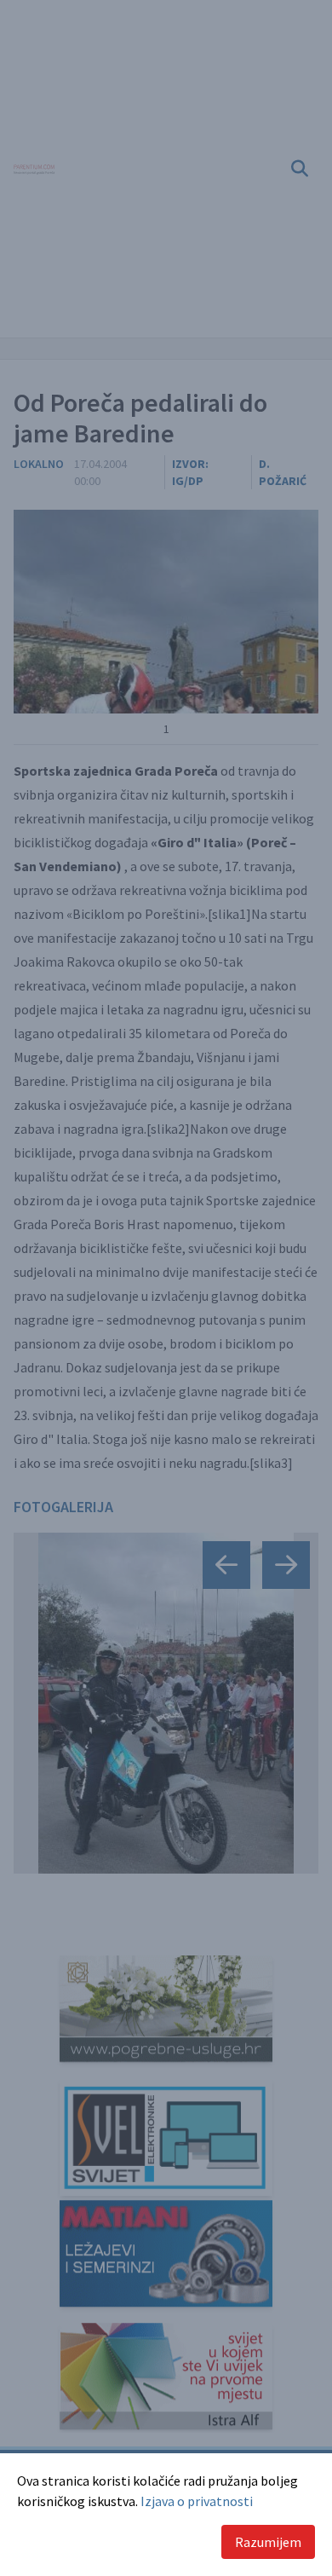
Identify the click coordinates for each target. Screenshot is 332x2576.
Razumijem (268, 2542)
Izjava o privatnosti (197, 2501)
